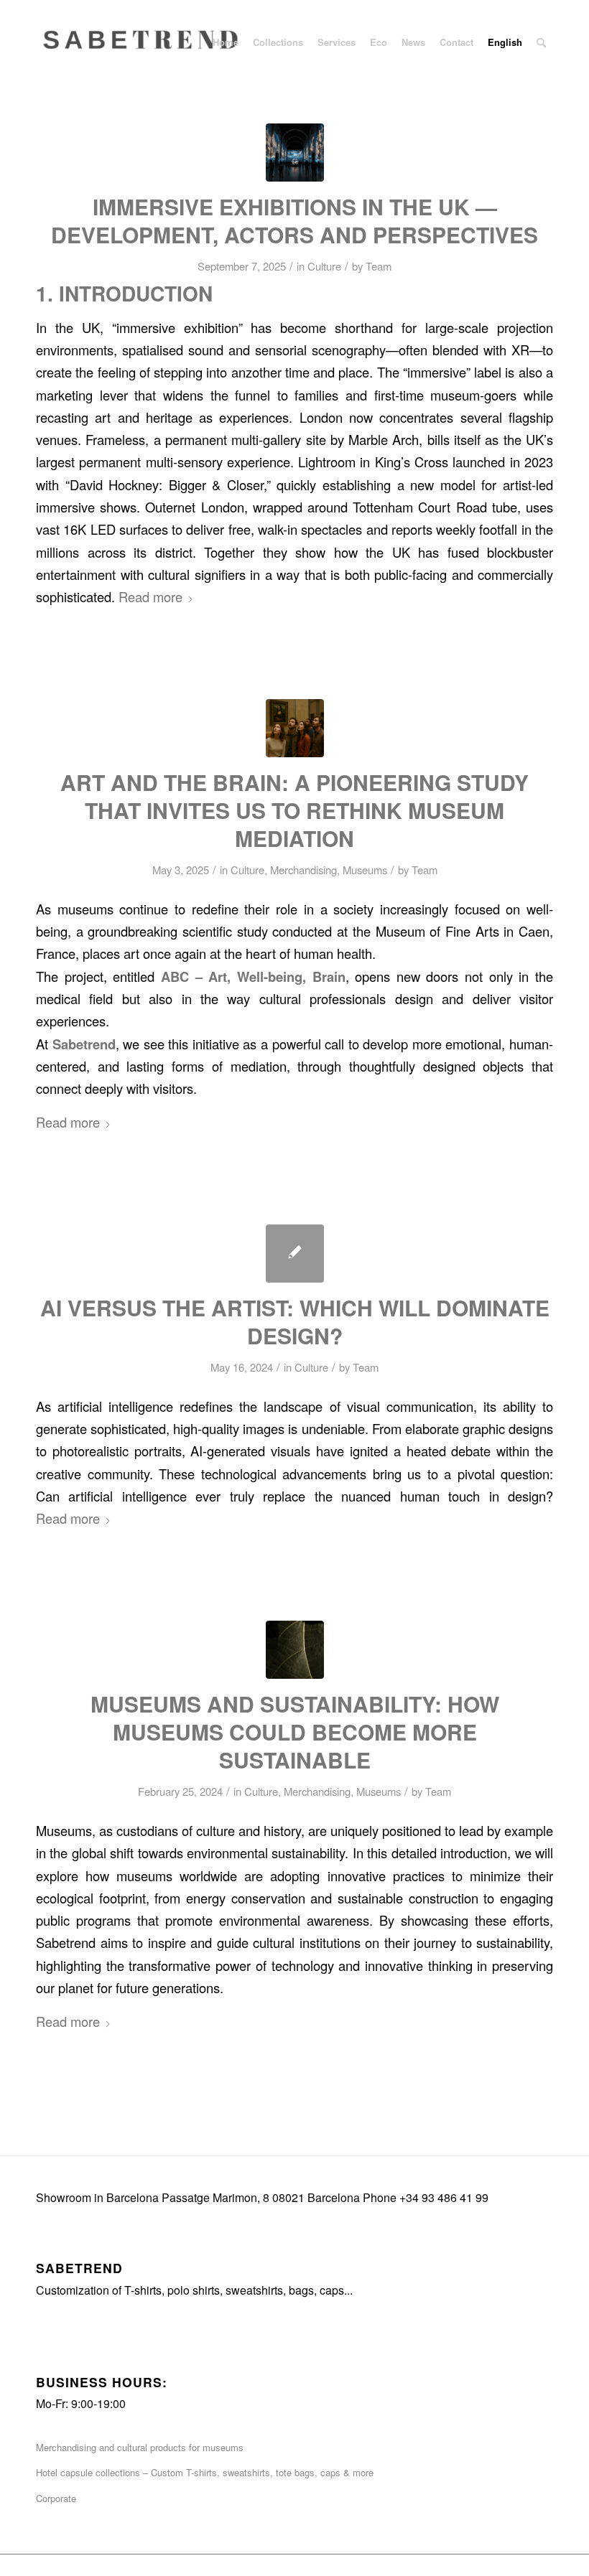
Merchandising (303, 870)
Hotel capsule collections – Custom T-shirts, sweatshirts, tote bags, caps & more (205, 2472)
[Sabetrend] (144, 53)
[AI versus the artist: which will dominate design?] (295, 1254)
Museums (365, 870)
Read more (150, 596)
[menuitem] (226, 42)
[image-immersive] (295, 153)
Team (379, 266)
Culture (324, 266)
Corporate (56, 2498)
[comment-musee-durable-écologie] (295, 1650)
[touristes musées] (295, 728)
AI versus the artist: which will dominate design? (295, 1321)
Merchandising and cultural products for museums (140, 2447)
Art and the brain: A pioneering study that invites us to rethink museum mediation (294, 810)
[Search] (541, 42)
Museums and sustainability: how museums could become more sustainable (295, 1732)
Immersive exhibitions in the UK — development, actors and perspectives (294, 220)
